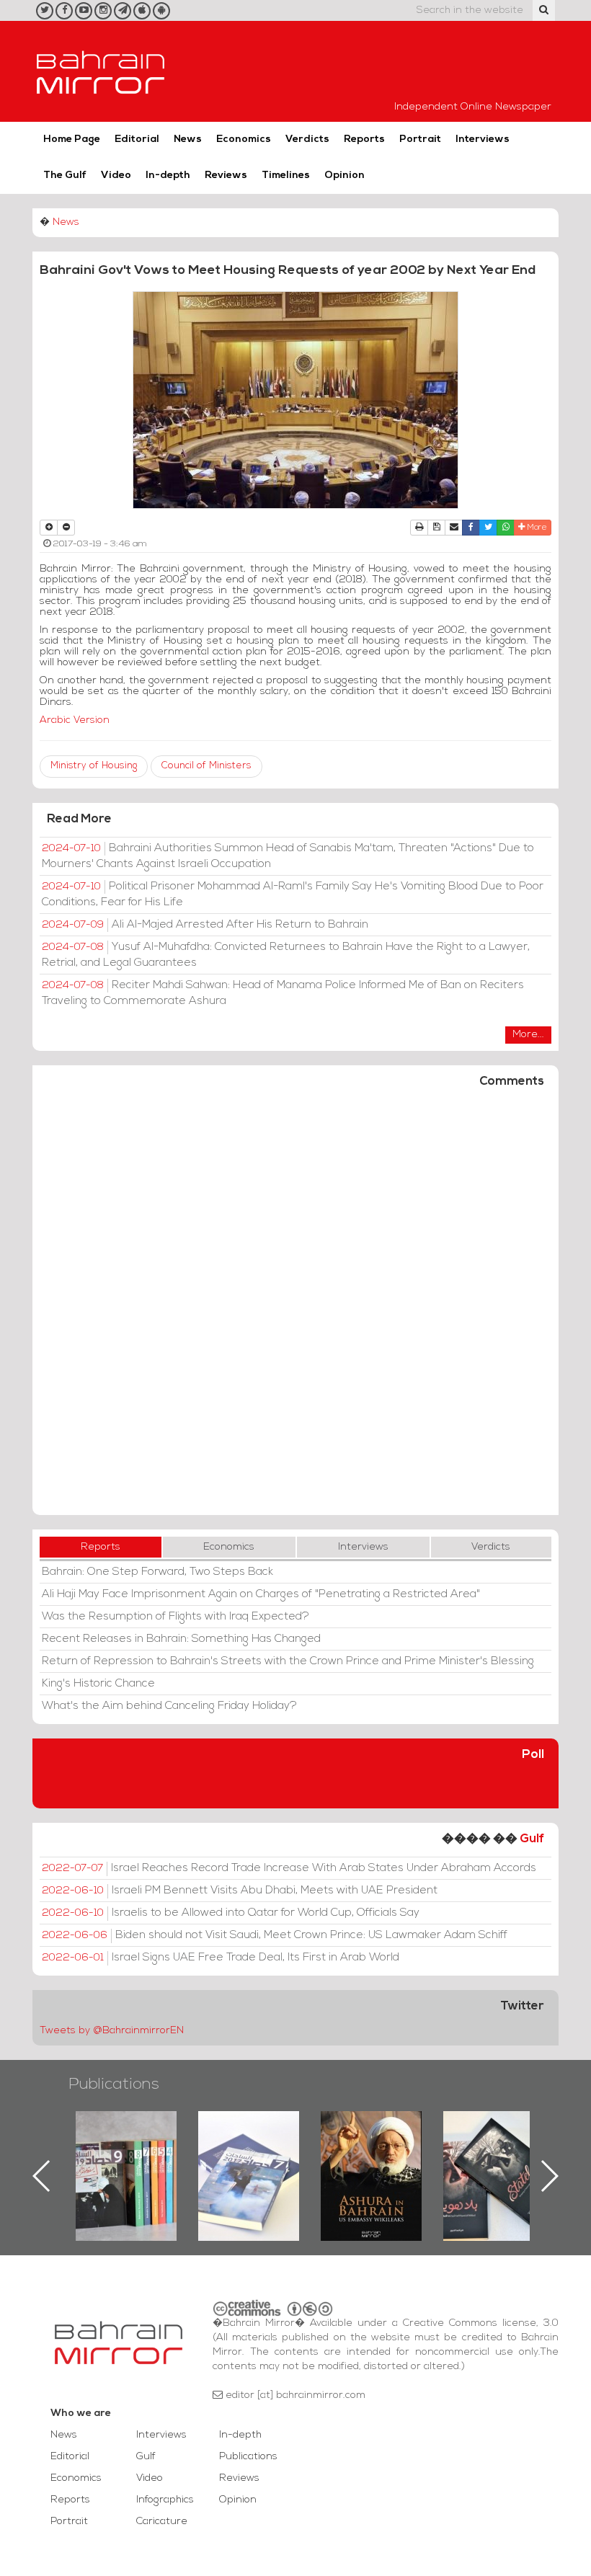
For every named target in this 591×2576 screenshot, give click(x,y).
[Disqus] (295, 1308)
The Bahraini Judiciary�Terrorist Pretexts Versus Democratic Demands (496, 2162)
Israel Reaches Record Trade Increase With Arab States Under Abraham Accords (289, 1868)
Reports (364, 139)
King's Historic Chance (98, 1684)
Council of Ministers (206, 766)
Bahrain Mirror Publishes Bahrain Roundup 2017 (126, 2153)
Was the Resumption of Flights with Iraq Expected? (175, 1617)
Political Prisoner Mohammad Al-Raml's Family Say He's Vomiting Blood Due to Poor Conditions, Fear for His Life (293, 894)
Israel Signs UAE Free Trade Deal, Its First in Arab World (221, 1958)
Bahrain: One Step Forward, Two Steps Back (157, 1572)
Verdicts (307, 139)
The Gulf (65, 176)
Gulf (532, 1839)
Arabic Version (75, 720)
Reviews (226, 176)
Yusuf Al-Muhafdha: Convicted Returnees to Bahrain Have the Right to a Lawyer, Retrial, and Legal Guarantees (286, 955)
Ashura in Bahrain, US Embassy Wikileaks (249, 2153)
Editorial (137, 139)
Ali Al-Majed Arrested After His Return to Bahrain (205, 925)
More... (528, 1035)
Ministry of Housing (94, 766)
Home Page (72, 139)
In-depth (168, 176)
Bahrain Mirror (101, 71)
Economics (244, 139)
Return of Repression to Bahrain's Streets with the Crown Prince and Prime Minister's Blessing (288, 1661)
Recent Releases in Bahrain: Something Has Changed (181, 1639)
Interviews (483, 139)
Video (116, 176)
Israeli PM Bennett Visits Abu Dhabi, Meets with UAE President (240, 1891)
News (188, 139)
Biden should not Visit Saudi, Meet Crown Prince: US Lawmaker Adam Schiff (275, 1935)
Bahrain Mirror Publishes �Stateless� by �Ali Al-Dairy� (371, 2153)
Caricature (162, 2522)
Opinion (345, 176)
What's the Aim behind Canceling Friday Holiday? (169, 1706)
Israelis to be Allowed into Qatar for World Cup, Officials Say (231, 1913)
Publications (114, 2085)
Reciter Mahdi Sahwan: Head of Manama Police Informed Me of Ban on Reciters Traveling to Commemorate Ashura (283, 993)
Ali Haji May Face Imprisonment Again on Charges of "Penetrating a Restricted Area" (261, 1594)
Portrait (420, 139)
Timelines (286, 176)
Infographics (165, 2500)
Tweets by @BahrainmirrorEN (112, 2031)
